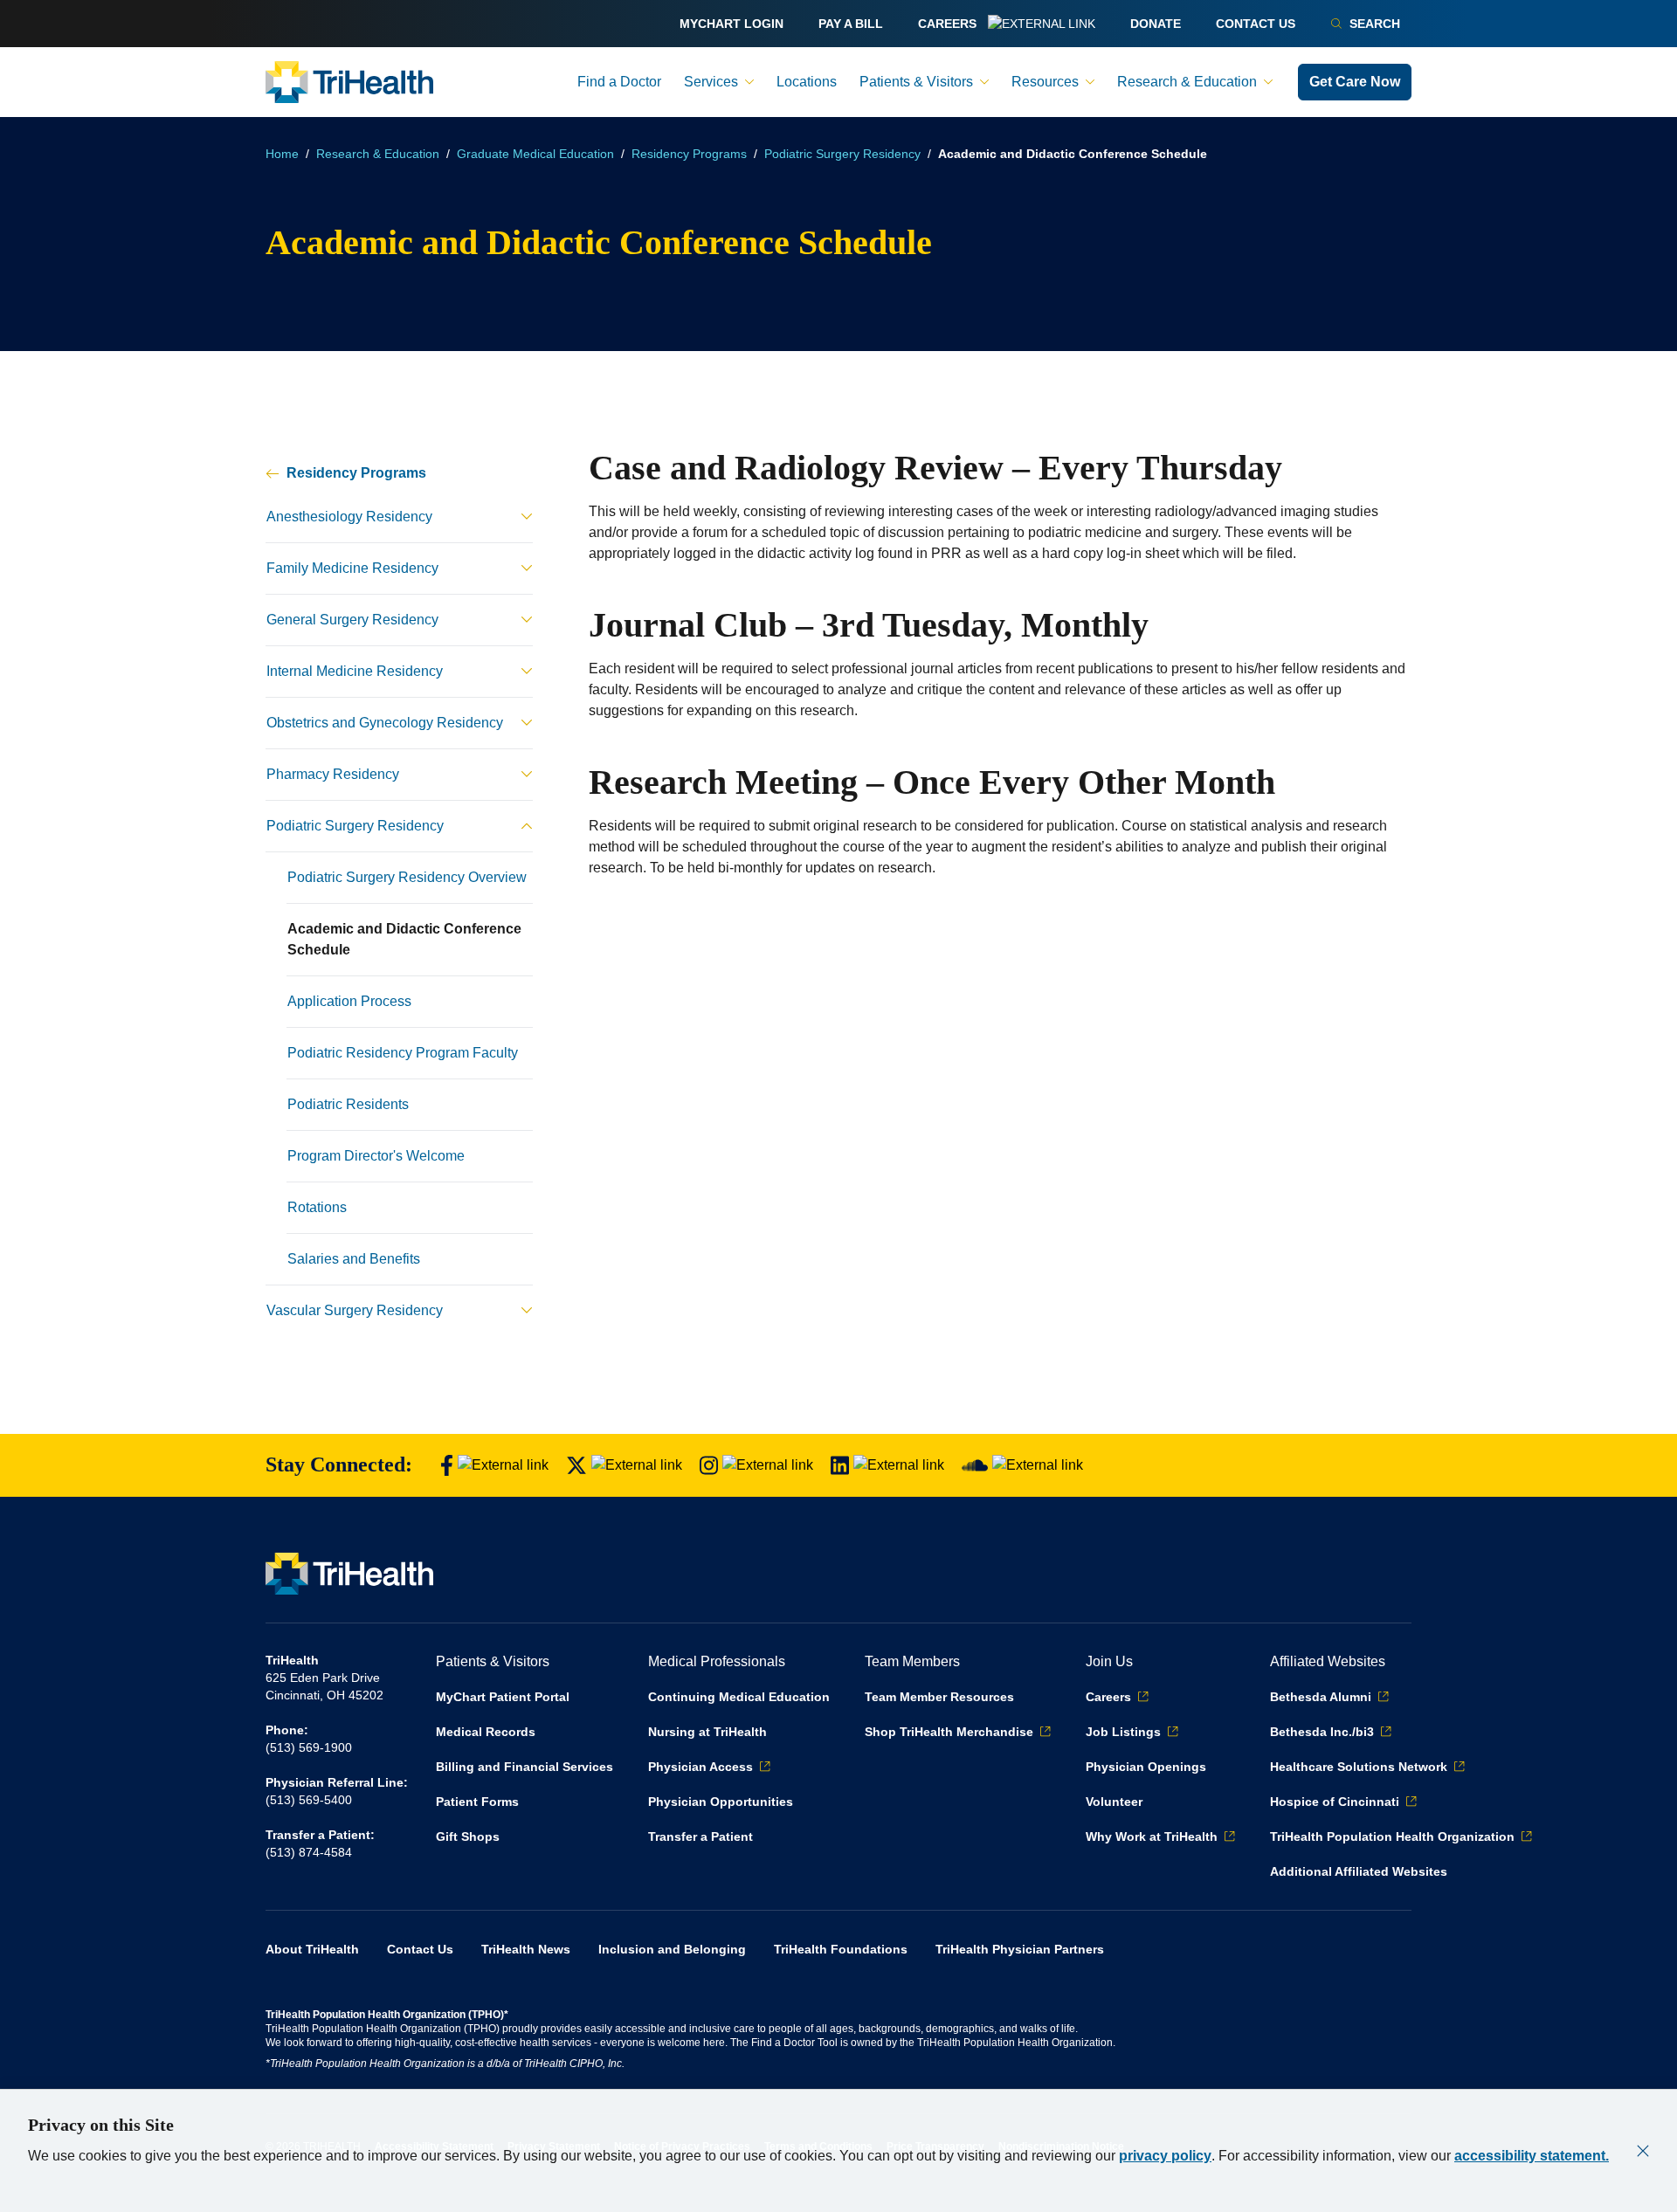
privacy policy (1165, 2156)
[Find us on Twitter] (624, 1466)
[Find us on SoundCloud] (1022, 1466)
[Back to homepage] (349, 82)
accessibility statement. (1532, 2156)
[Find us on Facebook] (494, 1466)
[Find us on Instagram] (756, 1466)
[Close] (1643, 2151)
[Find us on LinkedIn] (887, 1466)
